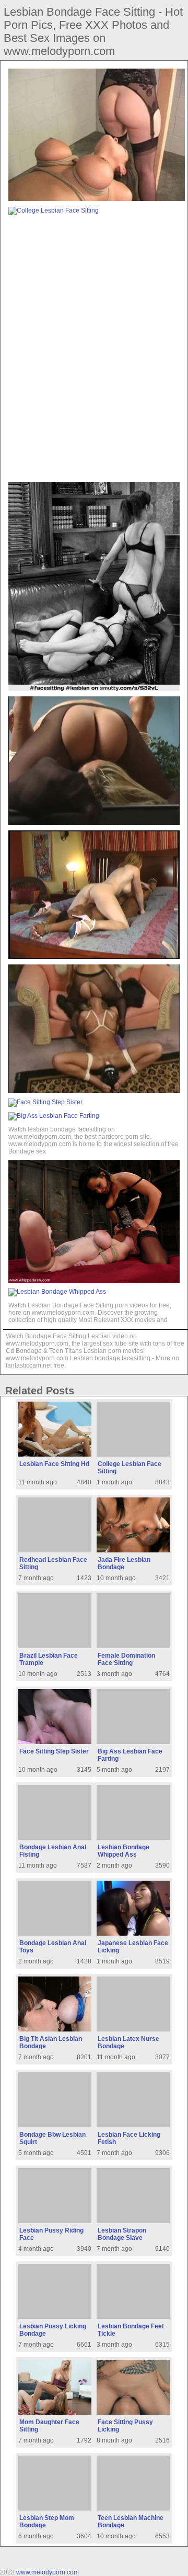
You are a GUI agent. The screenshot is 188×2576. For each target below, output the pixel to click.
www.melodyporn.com (48, 2572)
